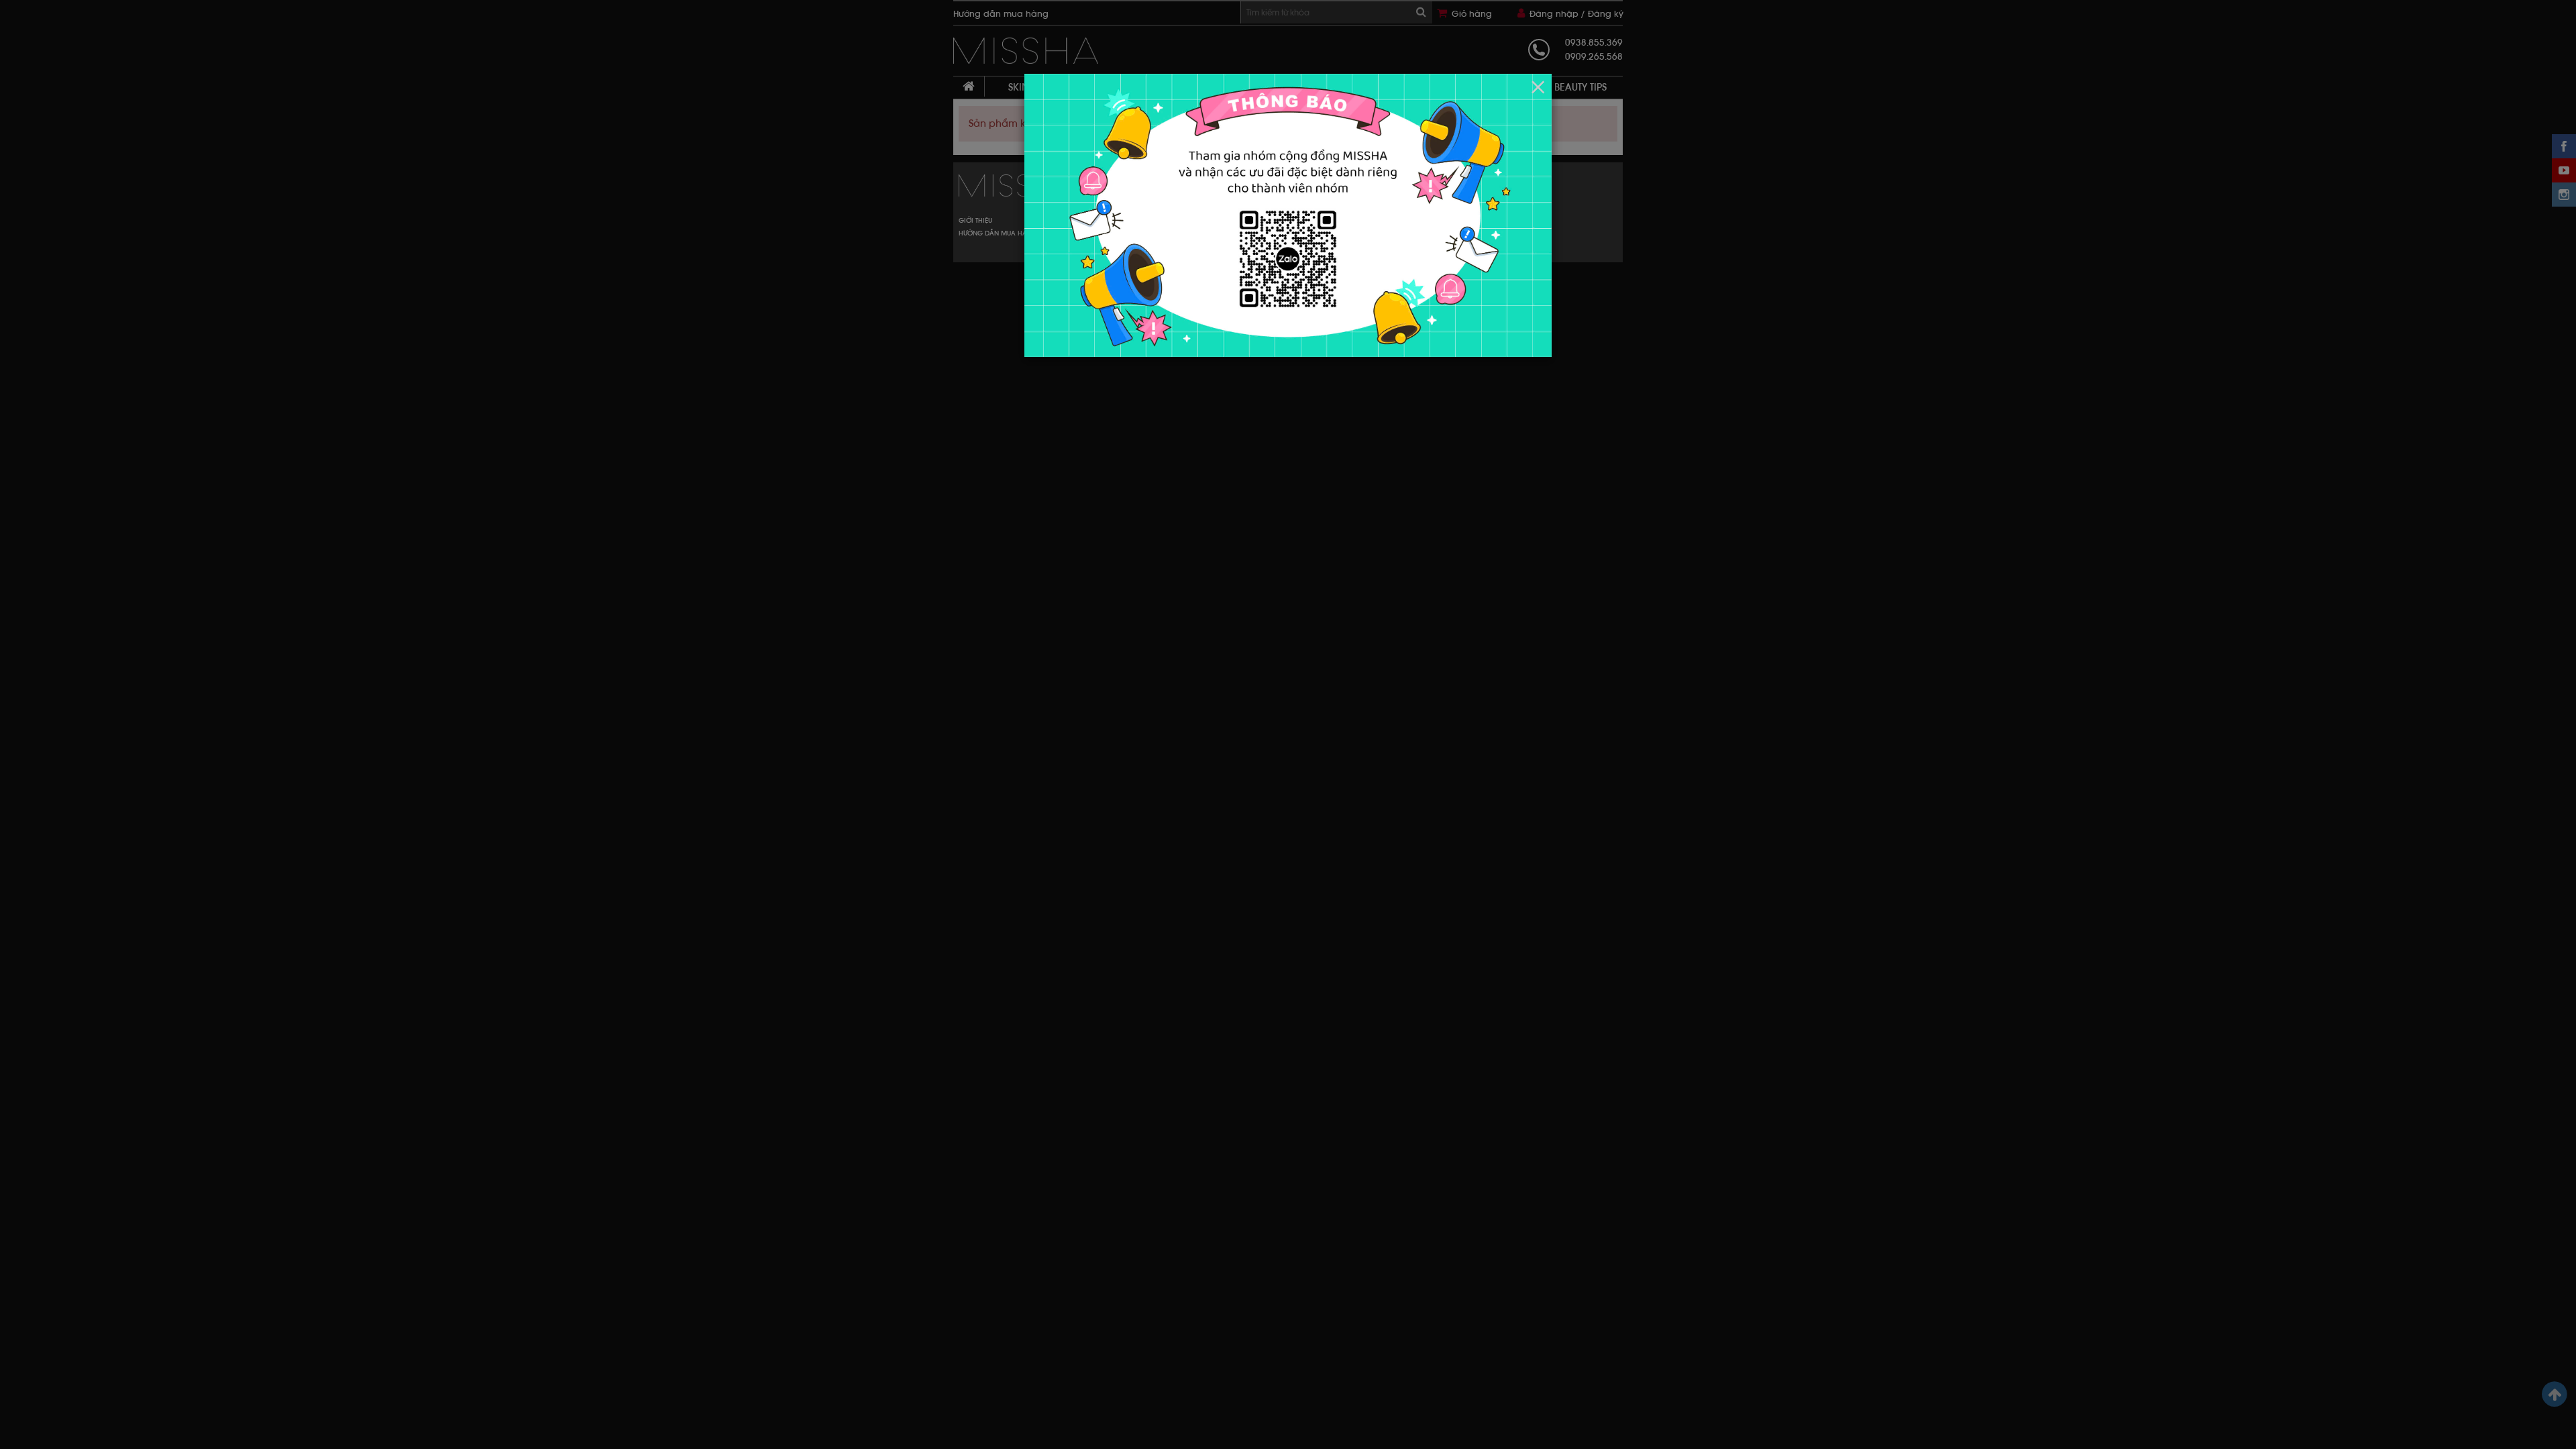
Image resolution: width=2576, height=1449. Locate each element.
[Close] (1538, 87)
